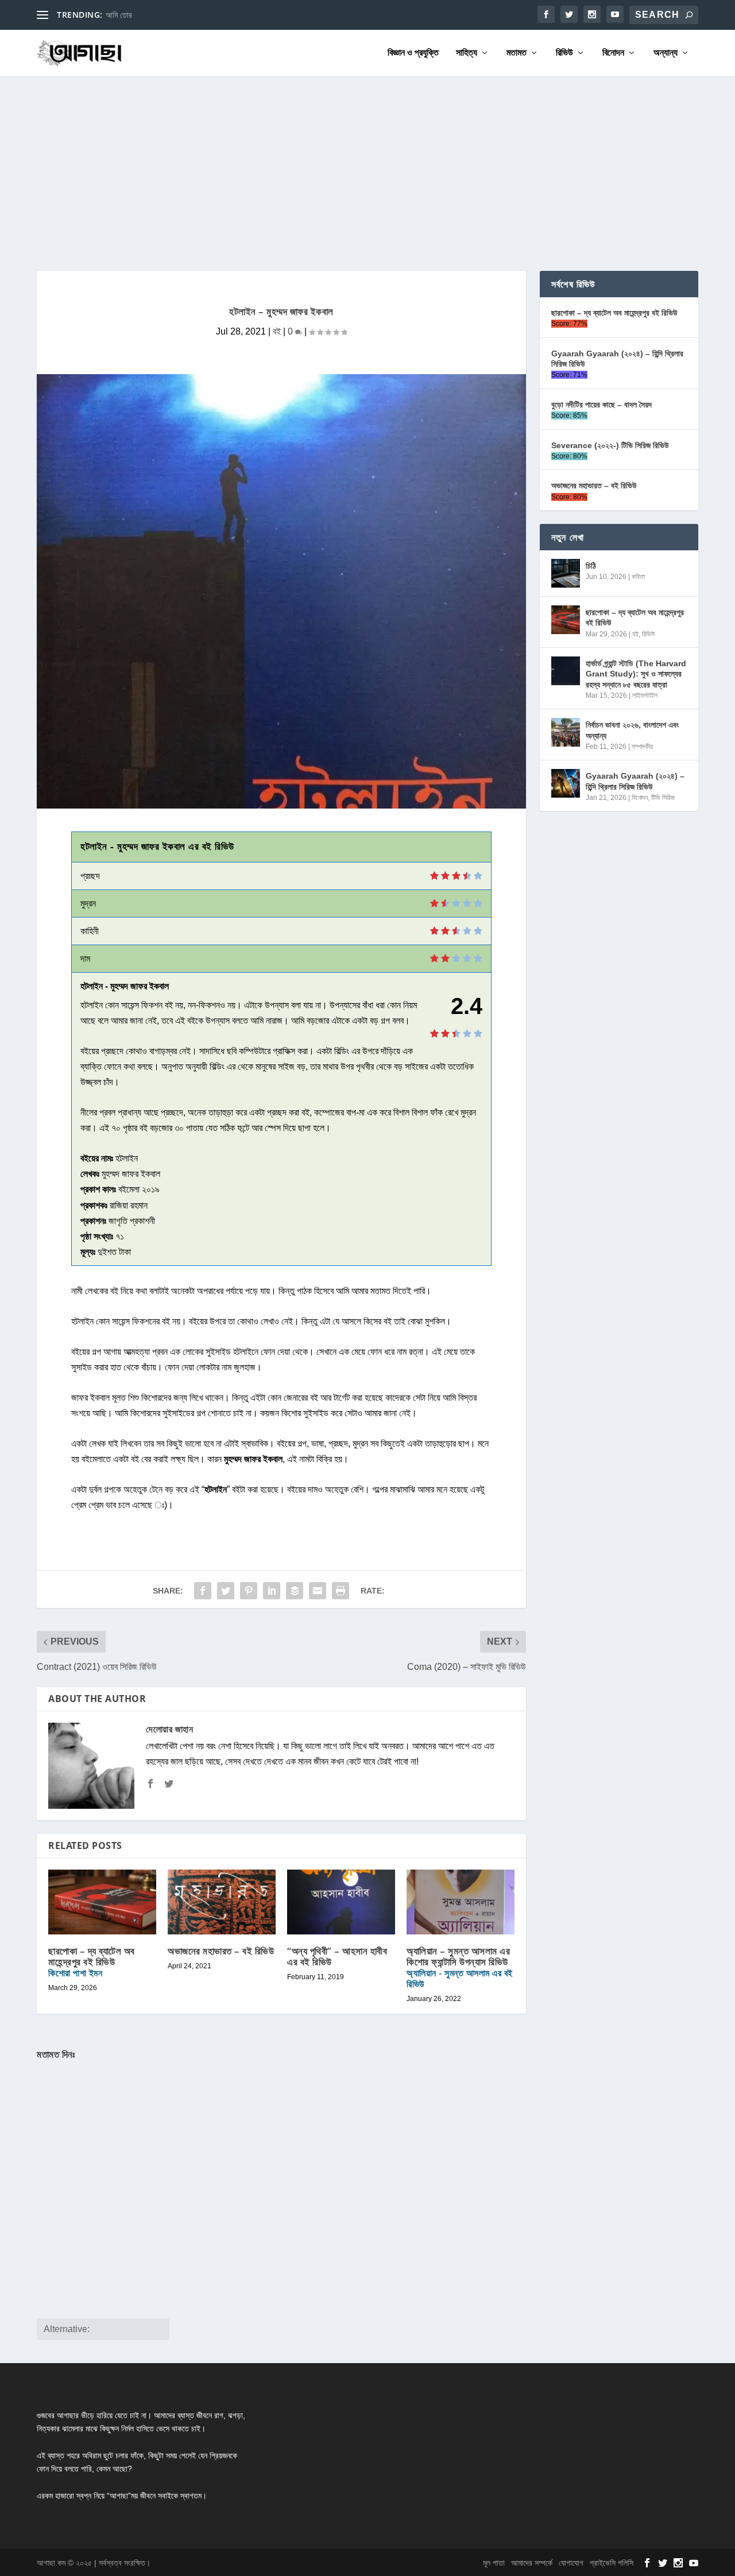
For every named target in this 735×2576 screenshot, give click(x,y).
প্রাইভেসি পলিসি (612, 2563)
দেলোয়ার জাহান (169, 1729)
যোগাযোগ (571, 2563)
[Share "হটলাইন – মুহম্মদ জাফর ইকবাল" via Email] (318, 1591)
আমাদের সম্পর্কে (532, 2563)
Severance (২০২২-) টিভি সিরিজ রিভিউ (610, 445)
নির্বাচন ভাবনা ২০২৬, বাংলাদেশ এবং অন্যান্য (632, 730)
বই (277, 331)
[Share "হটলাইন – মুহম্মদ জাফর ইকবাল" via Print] (341, 1591)
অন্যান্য (666, 53)
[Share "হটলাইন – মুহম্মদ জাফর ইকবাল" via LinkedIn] (272, 1591)
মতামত (517, 53)
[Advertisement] (367, 162)
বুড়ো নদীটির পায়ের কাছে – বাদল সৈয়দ (601, 405)
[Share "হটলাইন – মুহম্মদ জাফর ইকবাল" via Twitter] (226, 1591)
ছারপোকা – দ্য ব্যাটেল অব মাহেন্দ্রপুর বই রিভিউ (92, 1962)
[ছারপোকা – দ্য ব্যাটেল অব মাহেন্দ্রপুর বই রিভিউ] (566, 620)
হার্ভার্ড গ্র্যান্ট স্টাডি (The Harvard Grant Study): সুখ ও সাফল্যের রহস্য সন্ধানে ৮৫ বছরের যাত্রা (636, 674)
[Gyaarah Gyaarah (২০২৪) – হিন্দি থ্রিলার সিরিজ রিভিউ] (566, 783)
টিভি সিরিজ (663, 798)
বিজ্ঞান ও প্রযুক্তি (413, 53)
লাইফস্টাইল (645, 696)
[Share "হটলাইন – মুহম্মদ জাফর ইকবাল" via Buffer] (295, 1591)
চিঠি (591, 566)
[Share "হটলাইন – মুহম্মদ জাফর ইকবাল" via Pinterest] (249, 1591)
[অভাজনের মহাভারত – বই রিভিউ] (222, 1902)
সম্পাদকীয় (642, 747)
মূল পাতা (494, 2563)
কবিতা (638, 577)
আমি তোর (119, 15)
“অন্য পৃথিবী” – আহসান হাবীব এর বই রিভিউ (337, 1956)
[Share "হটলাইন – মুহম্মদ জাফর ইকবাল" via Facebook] (203, 1591)
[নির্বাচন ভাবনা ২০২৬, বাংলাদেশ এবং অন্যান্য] (566, 732)
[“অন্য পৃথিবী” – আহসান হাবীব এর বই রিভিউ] (341, 1902)
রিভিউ (564, 53)
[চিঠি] (566, 573)
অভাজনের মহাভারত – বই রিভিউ (221, 1951)
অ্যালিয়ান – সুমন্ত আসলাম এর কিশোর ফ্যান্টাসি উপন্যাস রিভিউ (460, 1967)
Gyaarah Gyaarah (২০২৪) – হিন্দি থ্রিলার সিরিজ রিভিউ (617, 359)
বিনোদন (613, 53)
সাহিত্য (467, 53)
